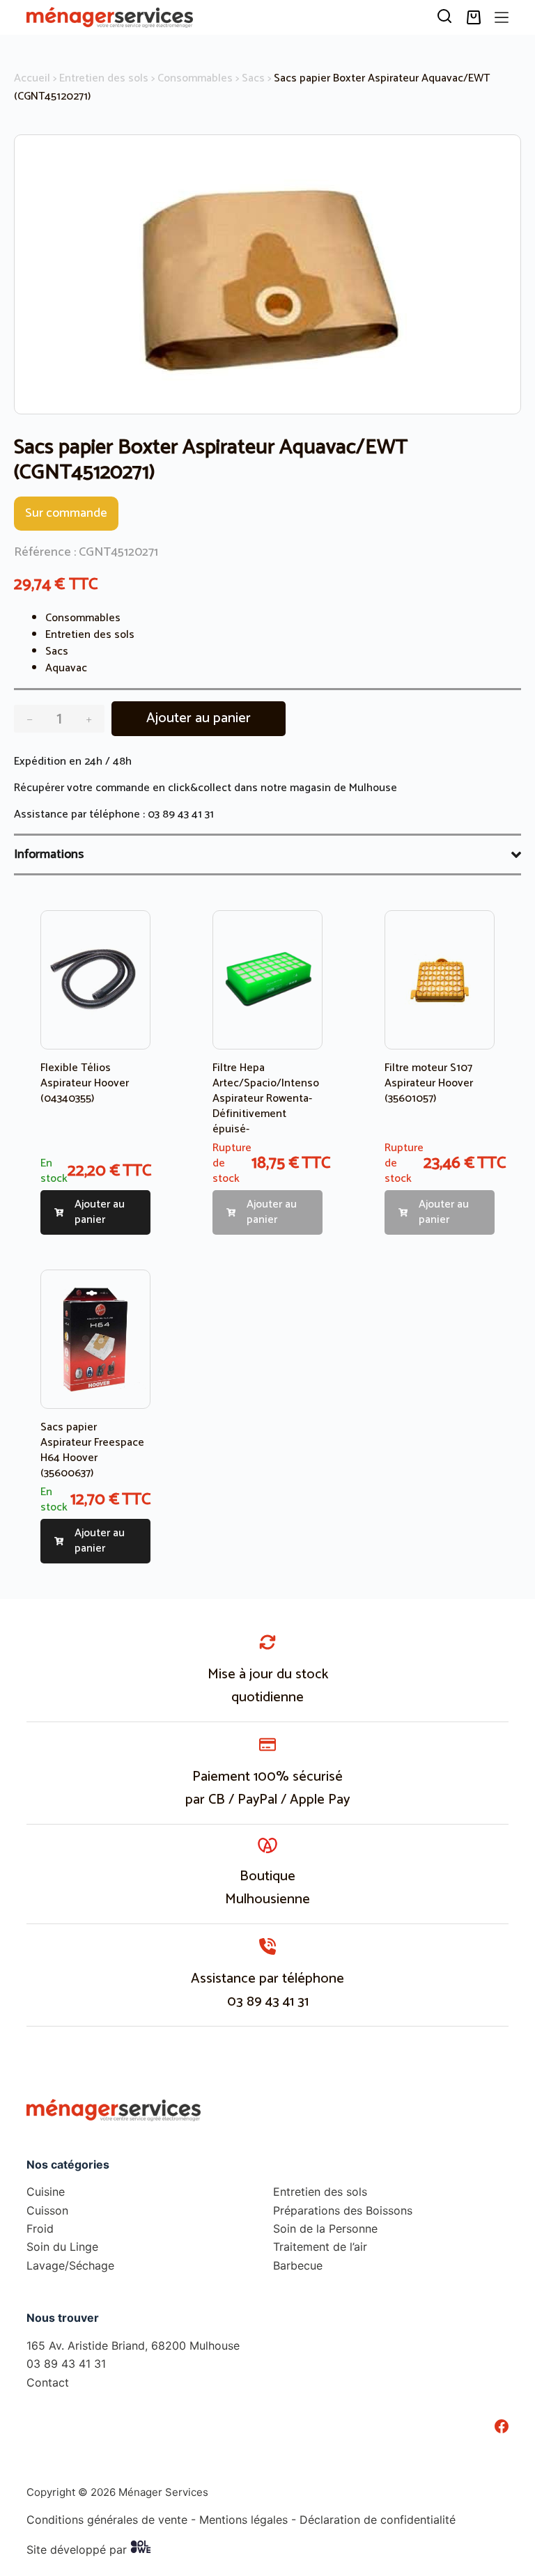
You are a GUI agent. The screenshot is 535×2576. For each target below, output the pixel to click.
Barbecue (298, 2265)
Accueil (32, 78)
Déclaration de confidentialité (378, 2519)
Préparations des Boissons (343, 2210)
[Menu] (502, 17)
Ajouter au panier (199, 718)
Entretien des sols (104, 78)
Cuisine (46, 2192)
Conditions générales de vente (107, 2519)
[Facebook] (502, 2426)
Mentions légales (243, 2519)
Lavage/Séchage (70, 2265)
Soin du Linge (62, 2247)
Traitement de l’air (320, 2247)
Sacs (253, 78)
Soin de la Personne (325, 2228)
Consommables (195, 78)
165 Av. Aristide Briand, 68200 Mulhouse (133, 2345)
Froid (40, 2228)
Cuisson (47, 2210)
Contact (48, 2382)
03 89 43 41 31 (181, 814)
